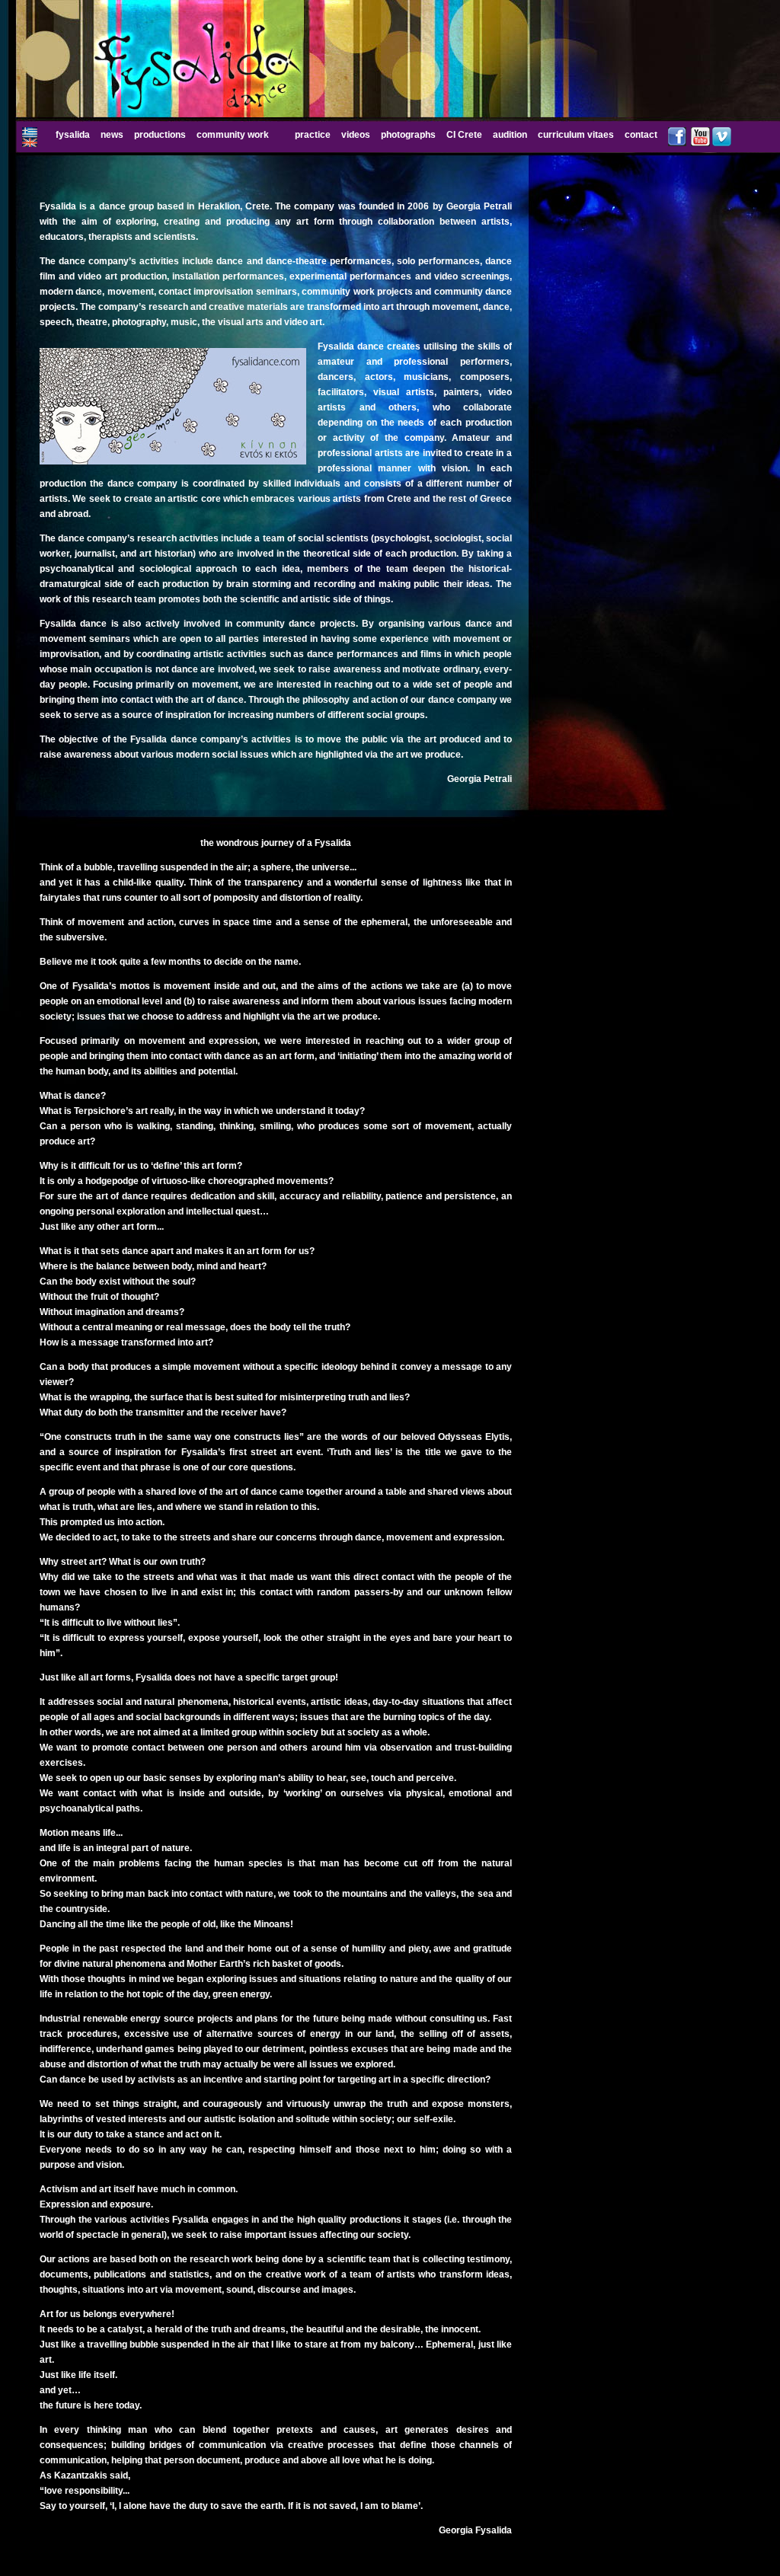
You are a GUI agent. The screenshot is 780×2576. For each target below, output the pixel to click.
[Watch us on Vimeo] (722, 143)
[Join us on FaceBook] (677, 143)
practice (313, 135)
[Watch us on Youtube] (700, 143)
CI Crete (464, 135)
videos (356, 135)
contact (641, 135)
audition (510, 135)
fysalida (73, 135)
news (112, 135)
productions (160, 135)
